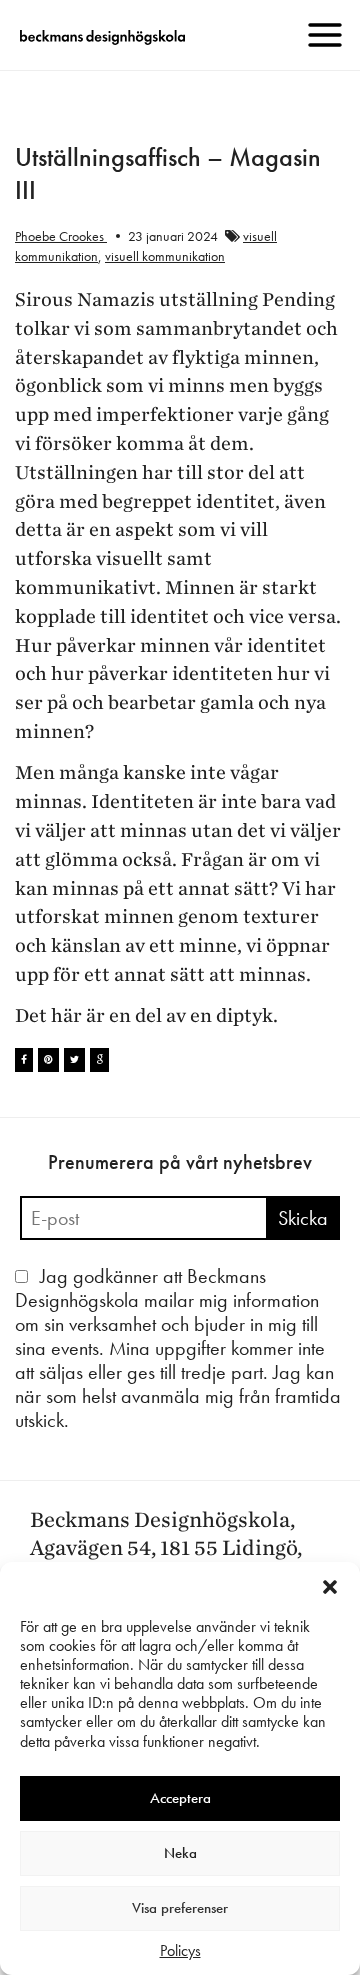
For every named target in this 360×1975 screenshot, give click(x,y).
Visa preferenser (180, 1908)
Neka (180, 1853)
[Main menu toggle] (325, 35)
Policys (180, 1950)
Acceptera (180, 1798)
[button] (330, 1587)
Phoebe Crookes (61, 236)
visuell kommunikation (165, 256)
